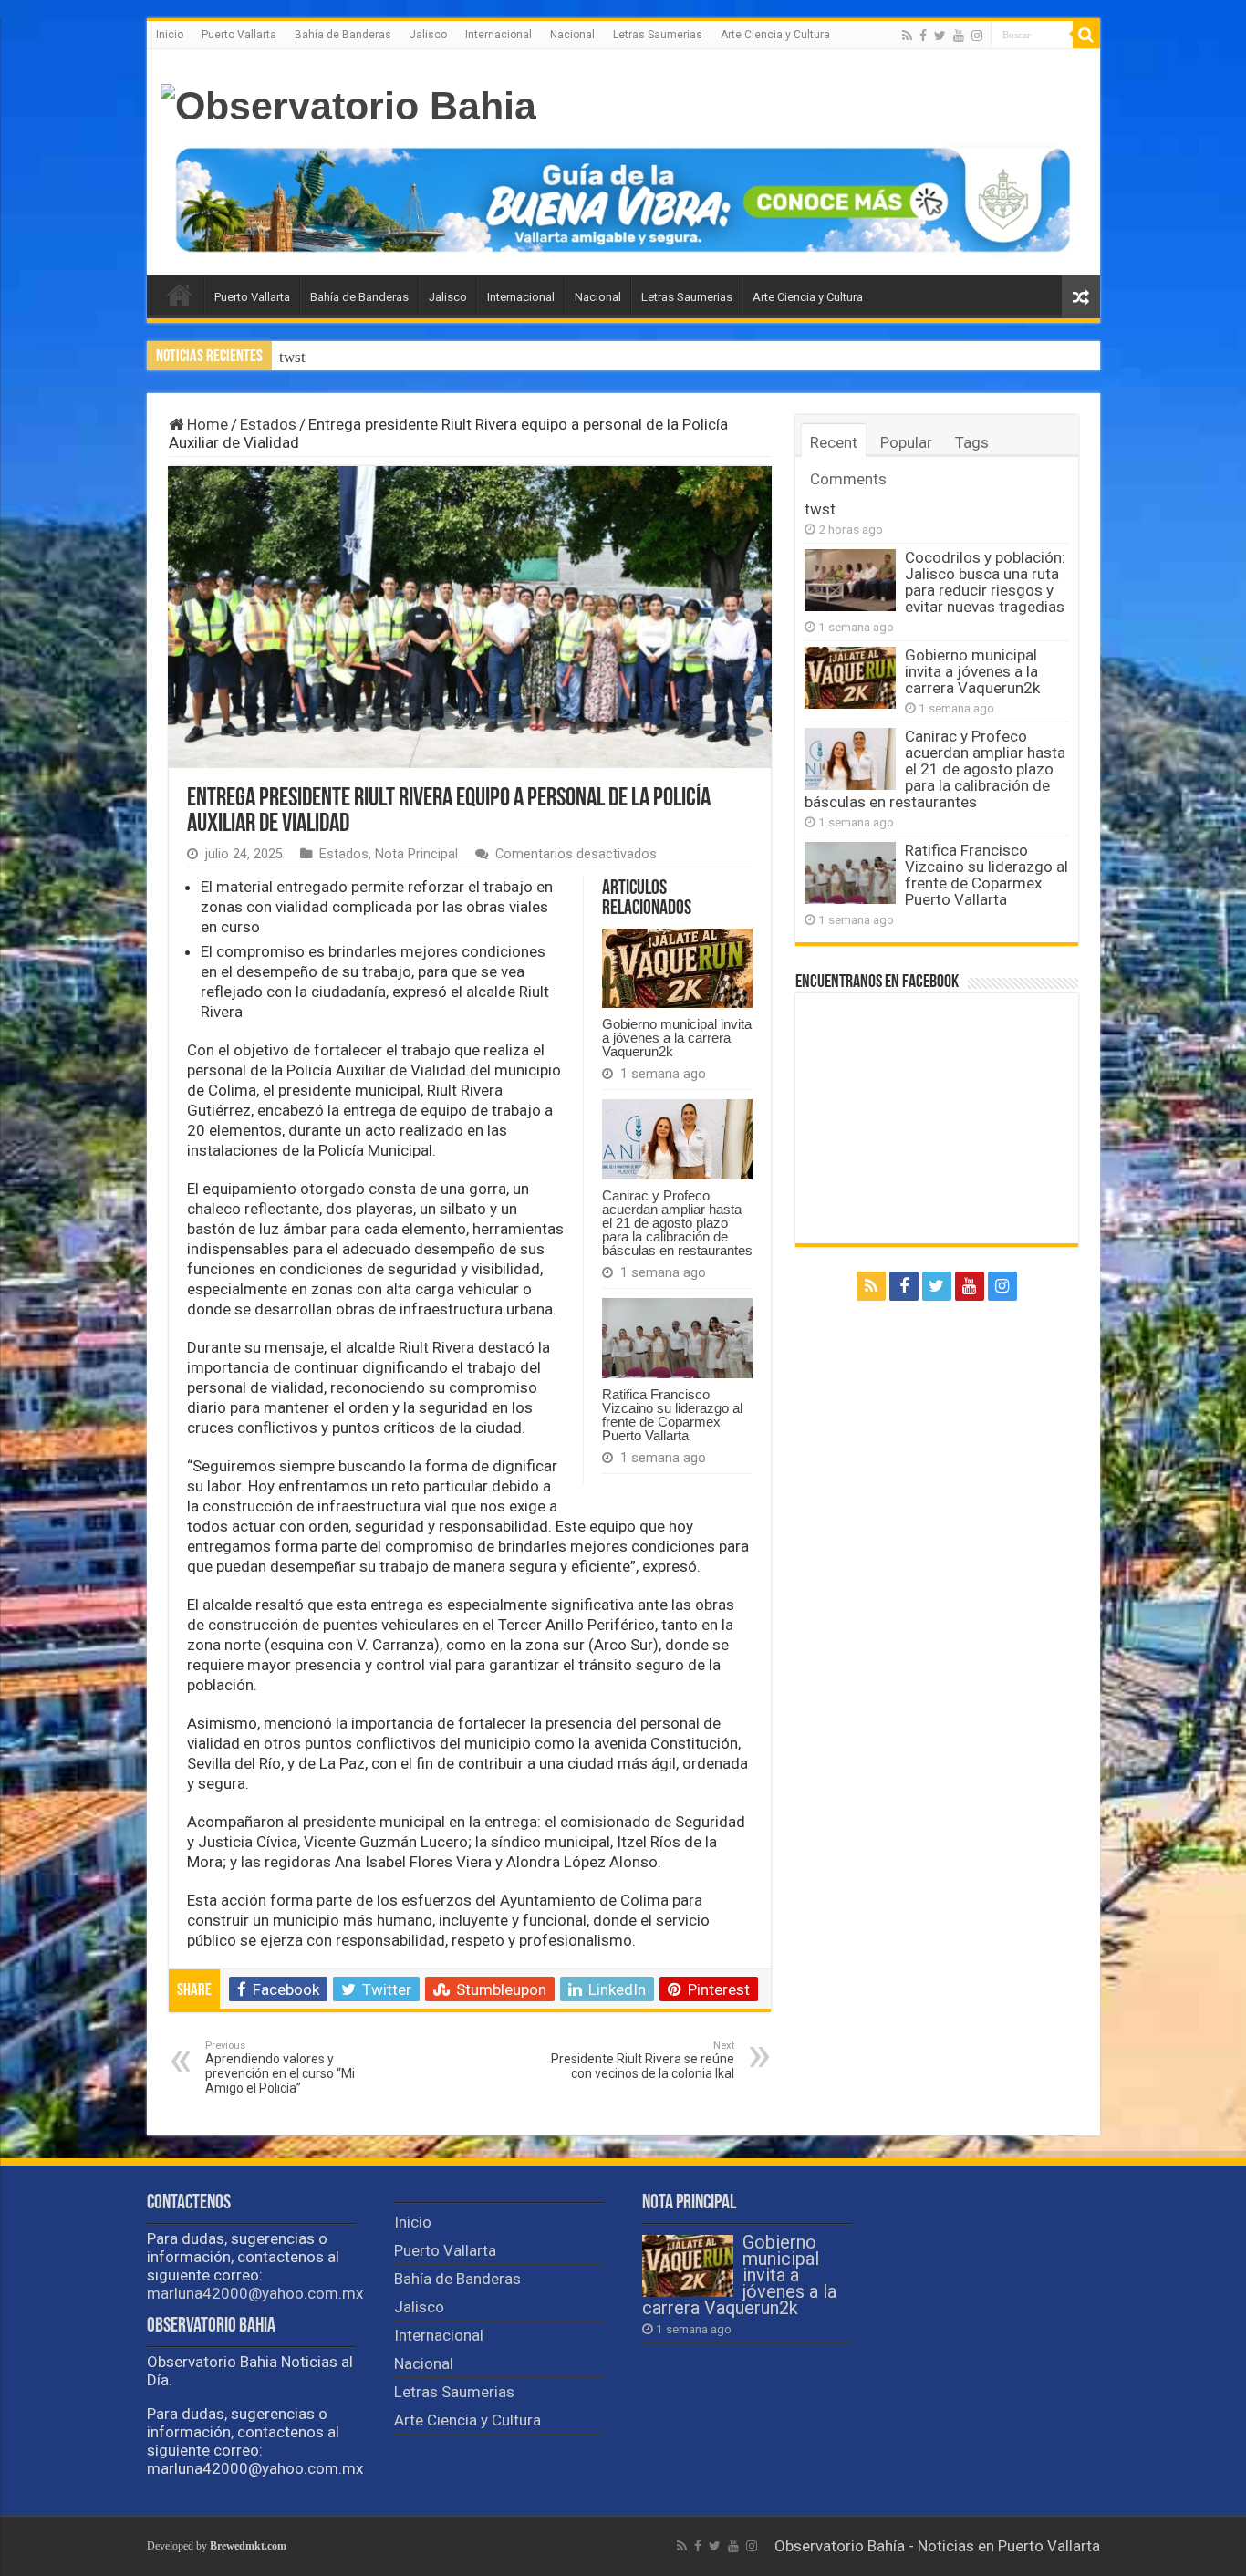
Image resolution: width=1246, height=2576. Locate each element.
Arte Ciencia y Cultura (775, 35)
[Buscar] (1086, 35)
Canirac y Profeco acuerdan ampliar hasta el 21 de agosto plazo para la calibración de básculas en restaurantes (677, 1223)
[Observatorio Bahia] (348, 103)
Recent (834, 442)
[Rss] (907, 36)
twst (292, 357)
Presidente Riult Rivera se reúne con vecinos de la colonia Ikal (643, 2060)
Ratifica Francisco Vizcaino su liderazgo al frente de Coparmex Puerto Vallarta (672, 1415)
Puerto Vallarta (239, 35)
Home (206, 424)
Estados (268, 424)
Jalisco (428, 35)
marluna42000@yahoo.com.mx (255, 2293)
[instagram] (977, 36)
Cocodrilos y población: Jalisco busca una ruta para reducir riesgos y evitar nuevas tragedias (579, 357)
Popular (906, 442)
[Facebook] (923, 36)
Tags (972, 442)
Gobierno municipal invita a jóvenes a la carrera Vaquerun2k (677, 1038)
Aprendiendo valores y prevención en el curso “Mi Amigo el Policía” (280, 2067)
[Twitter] (940, 36)
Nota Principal (416, 854)
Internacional (498, 35)
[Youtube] (959, 36)
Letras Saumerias (658, 35)
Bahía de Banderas (343, 35)
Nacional (572, 35)
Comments (848, 479)
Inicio (170, 35)
